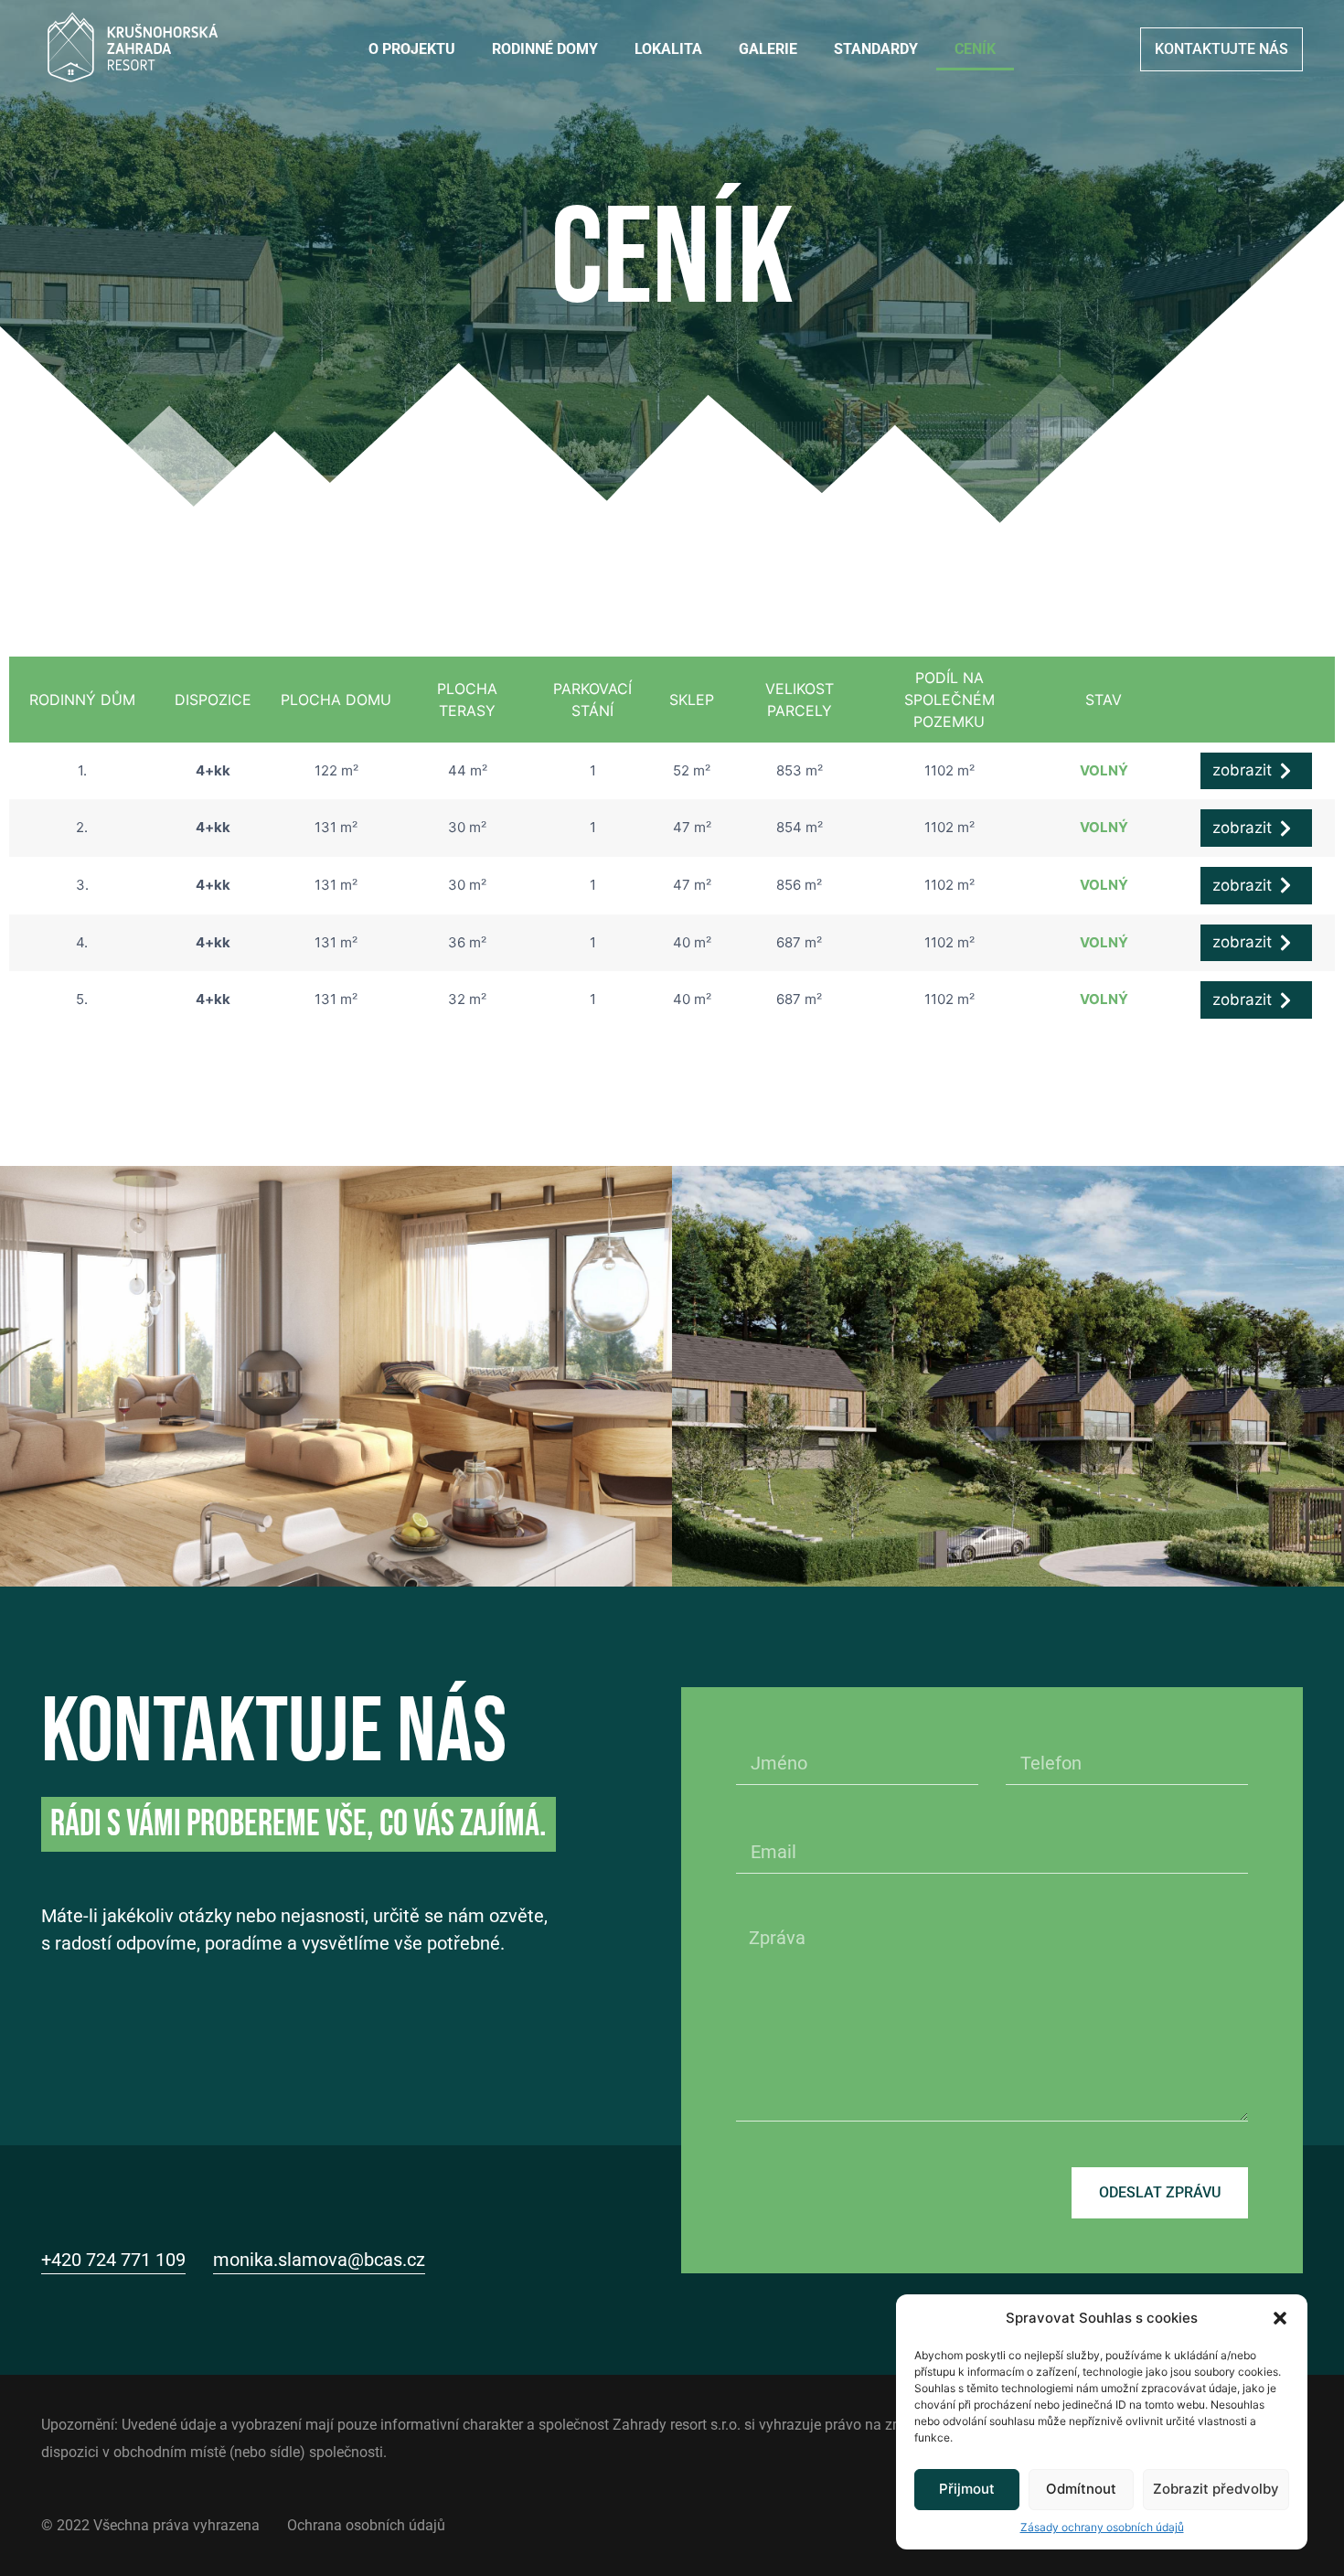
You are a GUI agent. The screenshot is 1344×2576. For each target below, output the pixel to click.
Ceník (975, 49)
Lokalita (668, 49)
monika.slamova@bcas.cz (319, 2260)
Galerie (768, 49)
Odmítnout (1081, 2489)
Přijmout (967, 2489)
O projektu (412, 49)
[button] (1280, 2318)
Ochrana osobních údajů (366, 2525)
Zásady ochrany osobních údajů (1102, 2526)
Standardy (876, 49)
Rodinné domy (545, 49)
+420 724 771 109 (113, 2260)
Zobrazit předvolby (1216, 2489)
